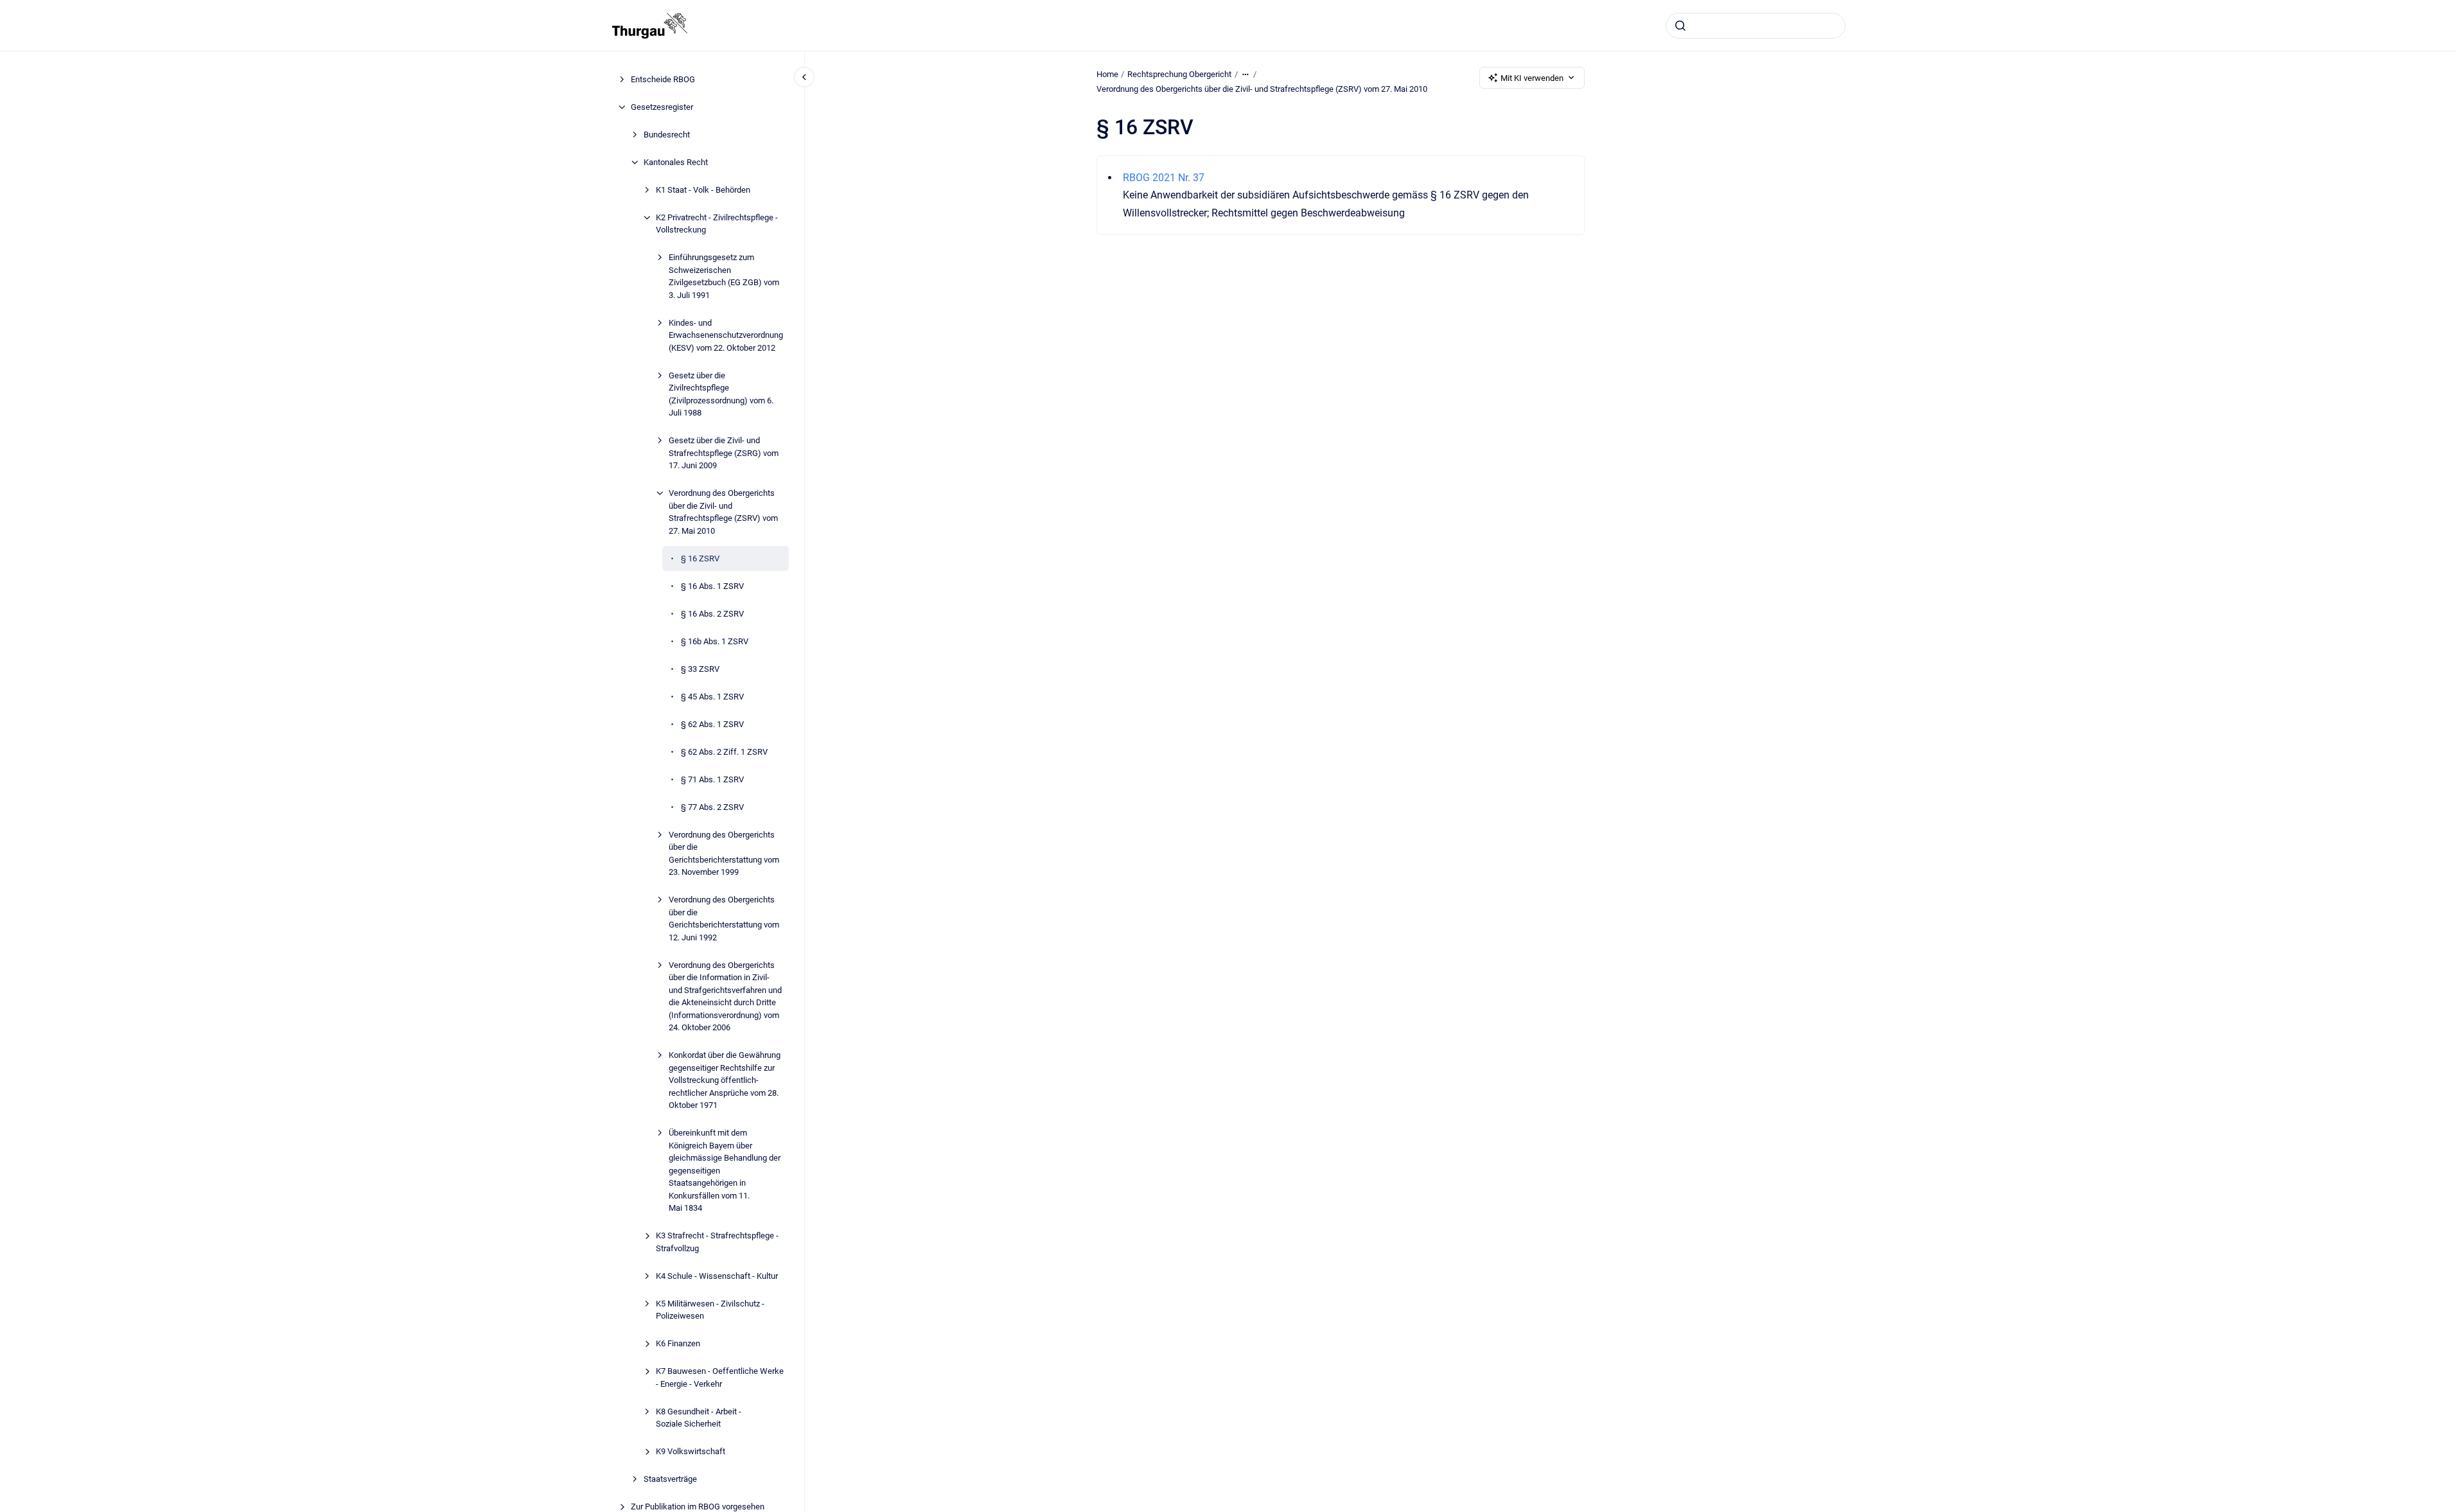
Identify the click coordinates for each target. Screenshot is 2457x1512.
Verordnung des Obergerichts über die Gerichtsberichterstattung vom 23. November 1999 (724, 854)
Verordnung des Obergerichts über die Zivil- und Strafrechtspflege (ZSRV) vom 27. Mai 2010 (723, 512)
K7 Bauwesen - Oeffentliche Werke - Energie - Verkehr (720, 1377)
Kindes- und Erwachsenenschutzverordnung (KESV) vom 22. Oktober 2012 (726, 335)
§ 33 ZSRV (700, 669)
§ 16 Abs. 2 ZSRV (712, 614)
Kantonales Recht (676, 162)
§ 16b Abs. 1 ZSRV (715, 641)
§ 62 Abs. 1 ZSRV (712, 724)
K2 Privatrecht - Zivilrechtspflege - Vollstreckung (717, 224)
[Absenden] (1680, 26)
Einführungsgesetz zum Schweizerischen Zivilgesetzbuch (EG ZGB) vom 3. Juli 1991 (724, 276)
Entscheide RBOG (663, 79)
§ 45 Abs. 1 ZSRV (712, 697)
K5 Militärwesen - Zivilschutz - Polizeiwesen (710, 1310)
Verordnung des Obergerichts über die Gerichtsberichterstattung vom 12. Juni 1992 (724, 919)
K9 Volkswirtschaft (691, 1451)
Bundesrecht (667, 135)
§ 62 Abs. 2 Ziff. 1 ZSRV (724, 752)
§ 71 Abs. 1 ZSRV (712, 779)
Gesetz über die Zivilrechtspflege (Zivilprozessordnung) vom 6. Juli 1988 (721, 394)
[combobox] (1756, 26)
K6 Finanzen (678, 1343)
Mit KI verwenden (1532, 78)
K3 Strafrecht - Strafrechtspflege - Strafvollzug (717, 1242)
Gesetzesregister (662, 107)
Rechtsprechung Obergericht (1179, 74)
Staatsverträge (670, 1479)
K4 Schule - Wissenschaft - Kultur (717, 1276)
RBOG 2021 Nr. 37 (1164, 178)
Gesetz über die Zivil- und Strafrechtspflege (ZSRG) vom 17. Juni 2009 (724, 453)
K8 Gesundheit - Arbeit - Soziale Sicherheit (699, 1418)
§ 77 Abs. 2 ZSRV (712, 807)
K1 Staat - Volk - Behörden (703, 190)
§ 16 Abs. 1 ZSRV (712, 586)
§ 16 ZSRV (700, 558)
